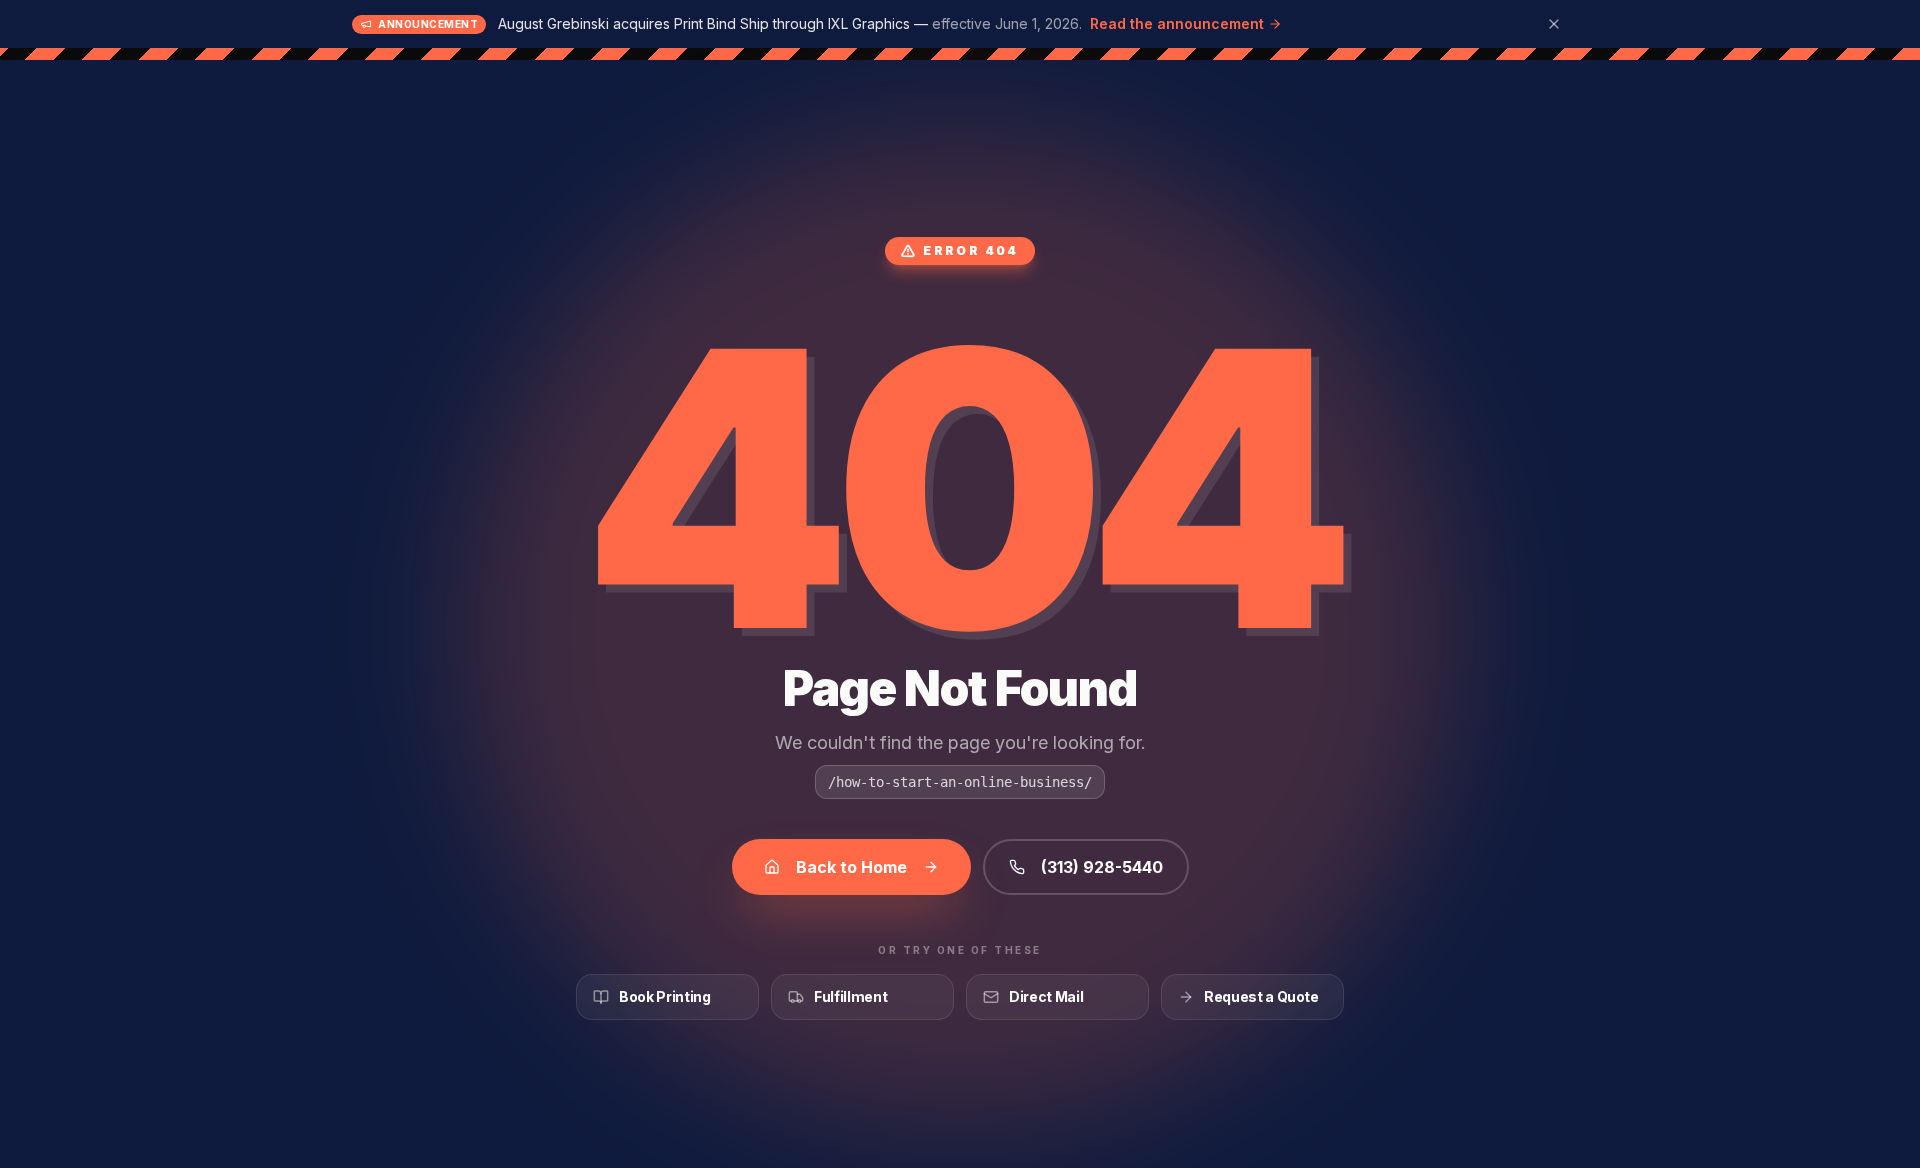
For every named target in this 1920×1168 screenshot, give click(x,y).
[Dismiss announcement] (1554, 24)
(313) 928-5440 (1102, 867)
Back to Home (851, 867)
